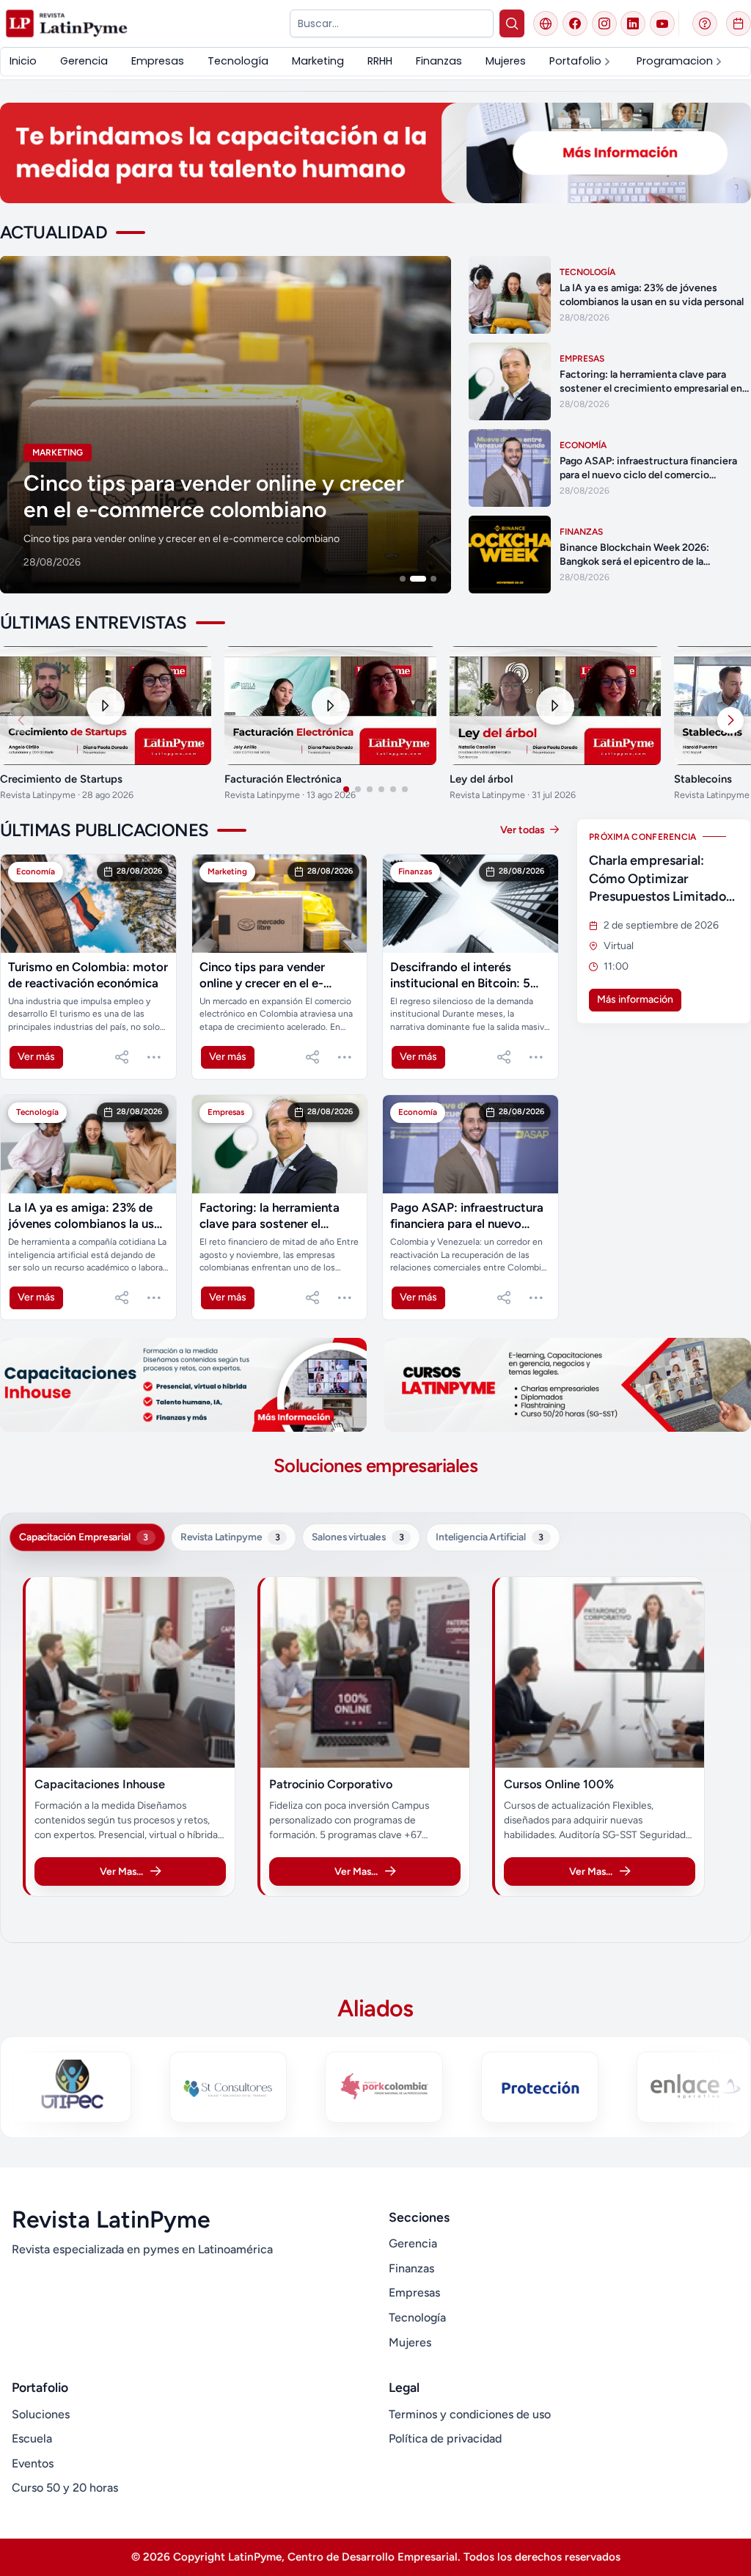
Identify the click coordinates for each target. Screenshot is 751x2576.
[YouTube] (662, 23)
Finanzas (411, 2268)
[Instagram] (604, 23)
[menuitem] (23, 61)
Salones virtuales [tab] (358, 1537)
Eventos (33, 2463)
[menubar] (367, 61)
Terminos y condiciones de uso (470, 2414)
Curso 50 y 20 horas (65, 2488)
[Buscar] (512, 23)
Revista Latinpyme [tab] (230, 1537)
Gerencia (413, 2243)
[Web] (546, 23)
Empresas (414, 2293)
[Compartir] (122, 1057)
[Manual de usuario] (705, 23)
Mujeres (410, 2342)
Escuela (32, 2438)
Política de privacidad (445, 2438)
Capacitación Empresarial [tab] (84, 1537)
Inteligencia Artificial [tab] (490, 1537)
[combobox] (391, 23)
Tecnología (417, 2317)
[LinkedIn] (633, 23)
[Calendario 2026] (739, 23)
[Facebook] (575, 23)
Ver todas (524, 830)
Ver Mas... (121, 1871)
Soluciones (41, 2414)
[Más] (154, 1057)
